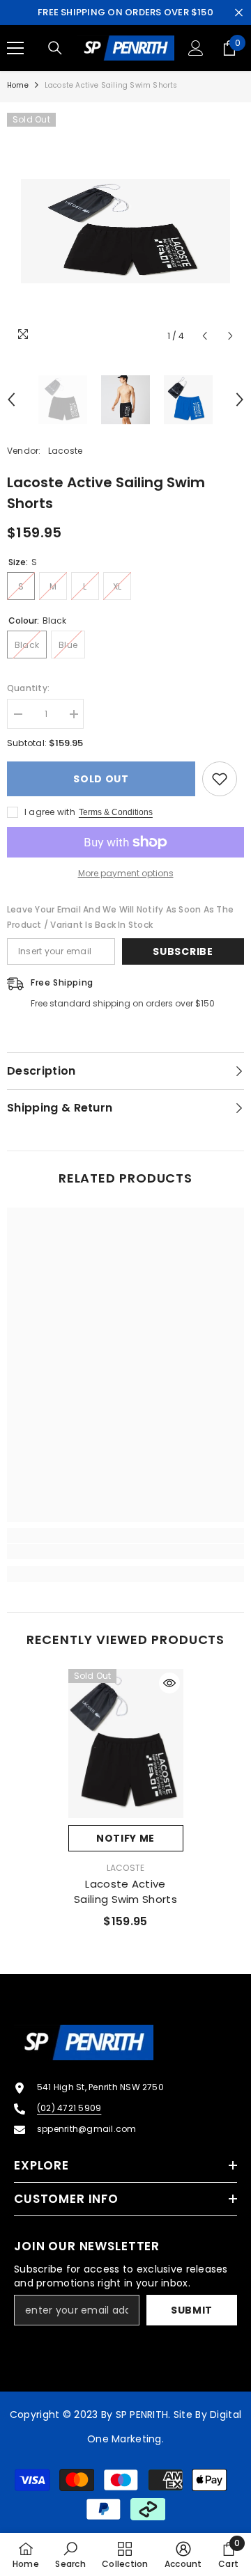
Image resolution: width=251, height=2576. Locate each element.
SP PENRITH (142, 2415)
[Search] (55, 48)
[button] (205, 336)
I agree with (50, 812)
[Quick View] (169, 1683)
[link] (125, 1551)
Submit (192, 2310)
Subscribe (183, 951)
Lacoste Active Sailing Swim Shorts (125, 1891)
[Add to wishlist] (220, 779)
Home (18, 85)
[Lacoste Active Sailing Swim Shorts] (126, 1744)
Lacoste (66, 451)
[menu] (15, 48)
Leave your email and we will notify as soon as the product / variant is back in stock (120, 917)
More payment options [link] (126, 873)
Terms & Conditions (116, 812)
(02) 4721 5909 (69, 2108)
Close (239, 13)
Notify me (125, 1838)
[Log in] (196, 48)
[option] (125, 231)
